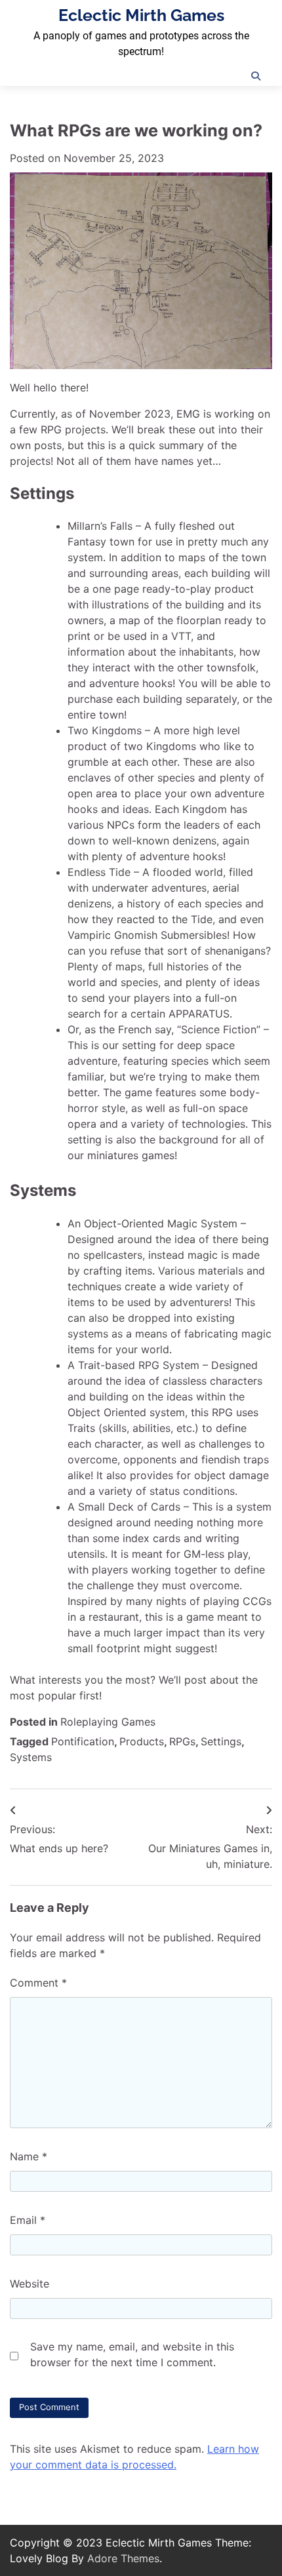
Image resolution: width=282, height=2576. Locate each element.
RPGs (182, 1741)
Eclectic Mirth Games (141, 15)
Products (142, 1741)
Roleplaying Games (108, 1722)
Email (28, 2220)
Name (29, 2156)
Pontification (83, 1741)
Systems (31, 1757)
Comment (38, 1983)
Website (30, 2284)
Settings (221, 1741)
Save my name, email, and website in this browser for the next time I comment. (132, 2354)
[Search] (256, 76)
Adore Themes (123, 2558)
